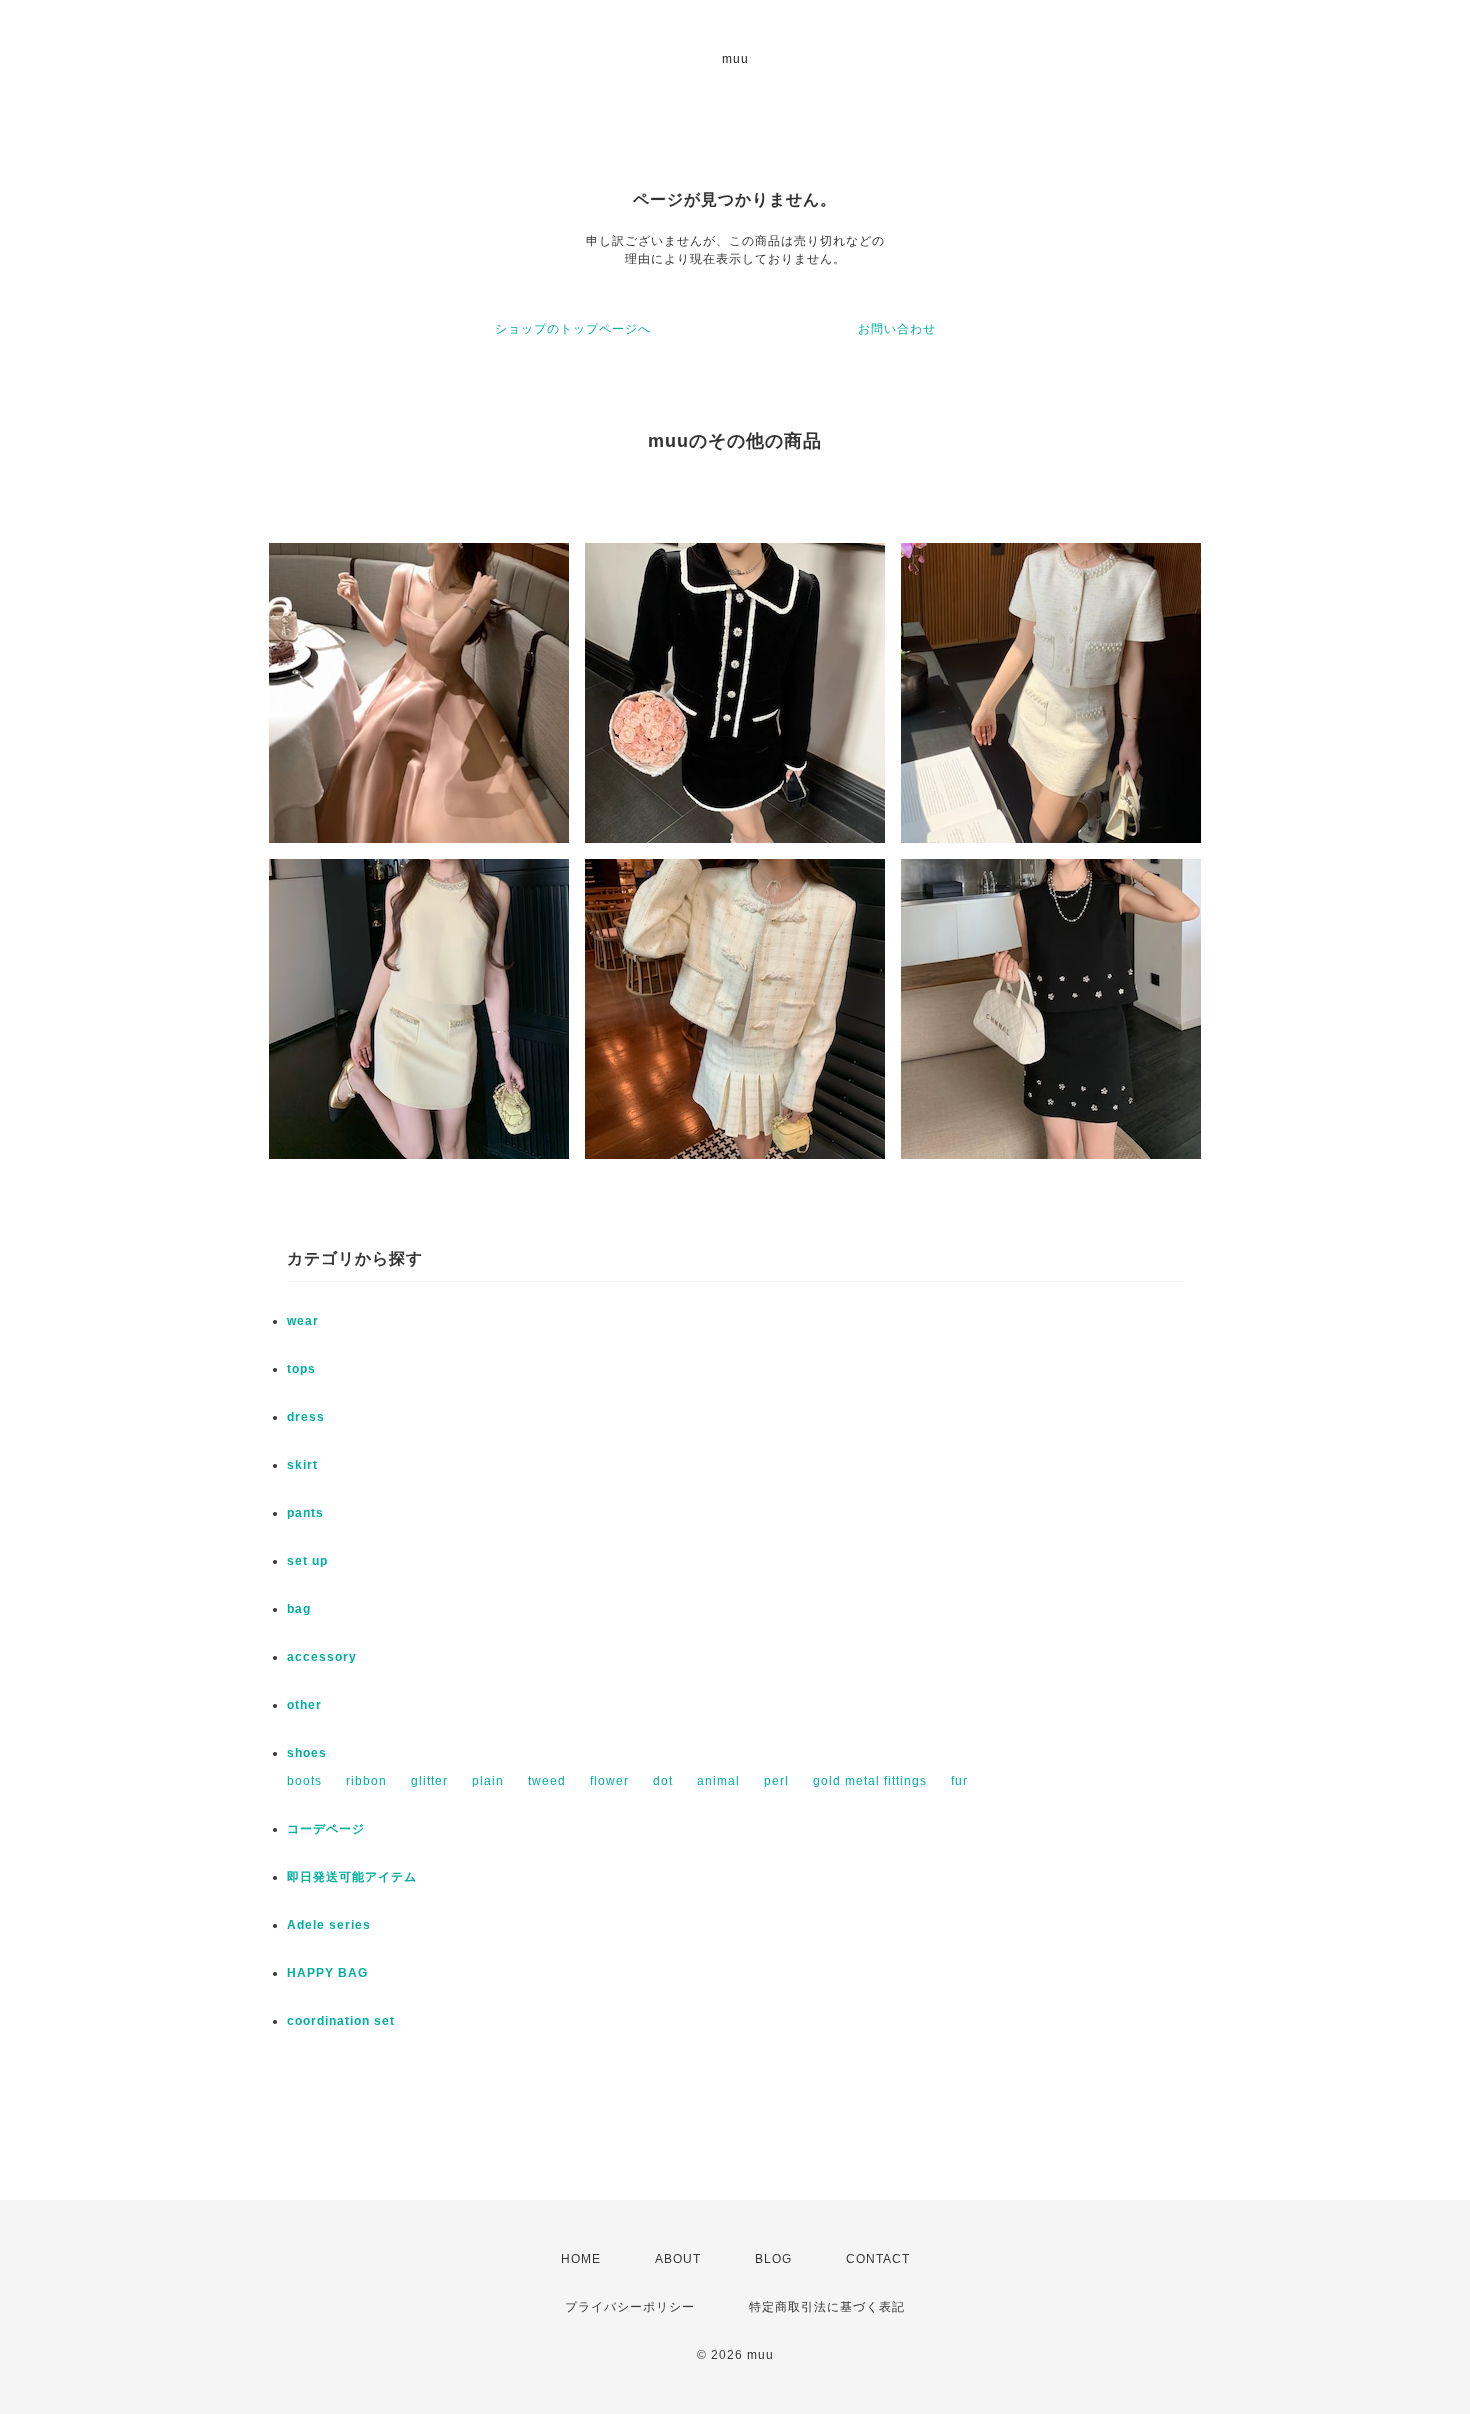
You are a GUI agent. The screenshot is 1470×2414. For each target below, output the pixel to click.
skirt (302, 1465)
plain (488, 1781)
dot (663, 1781)
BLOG (773, 2259)
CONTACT (878, 2259)
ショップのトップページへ (573, 329)
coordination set (347, 2021)
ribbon (366, 1781)
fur (959, 1781)
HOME (581, 2259)
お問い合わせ (897, 329)
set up (307, 1561)
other (304, 1705)
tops (301, 1369)
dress (306, 1417)
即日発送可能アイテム (352, 1877)
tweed (547, 1781)
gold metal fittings (870, 1781)
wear (303, 1321)
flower (609, 1781)
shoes (307, 1753)
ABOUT (678, 2259)
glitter (429, 1781)
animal (718, 1781)
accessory (322, 1657)
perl (776, 1781)
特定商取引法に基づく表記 (827, 2307)
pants (305, 1513)
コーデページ (326, 1829)
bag (299, 1609)
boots (304, 1781)
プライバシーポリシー (630, 2307)
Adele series (329, 1925)
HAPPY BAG (327, 1973)
